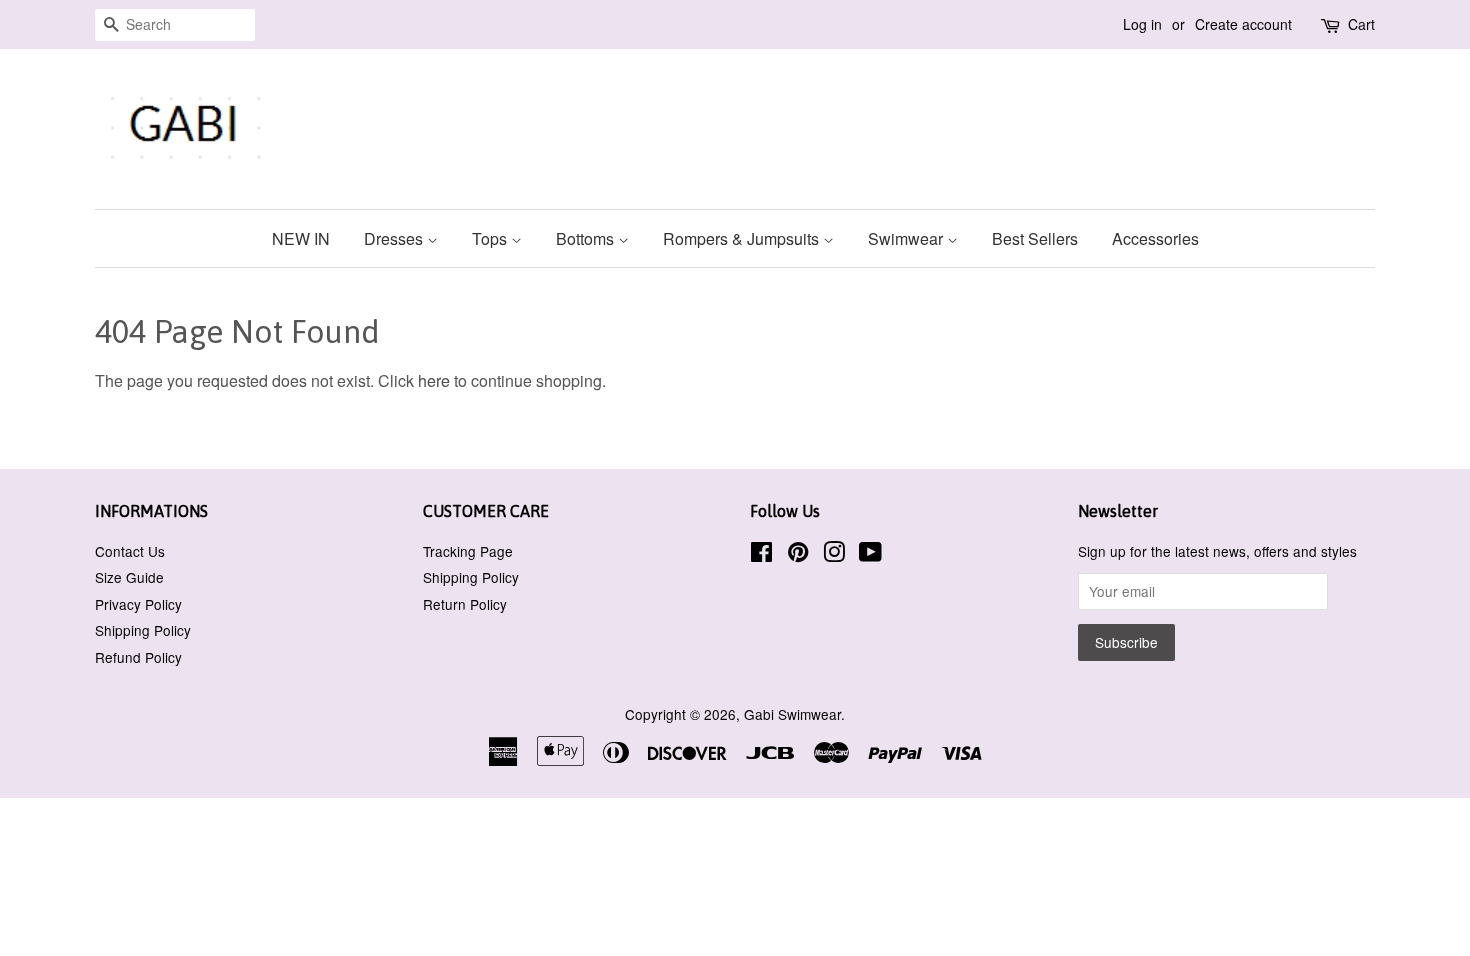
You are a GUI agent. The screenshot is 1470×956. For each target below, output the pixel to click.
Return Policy (465, 604)
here (434, 380)
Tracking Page (468, 551)
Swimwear (907, 238)
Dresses (395, 238)
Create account (1243, 24)
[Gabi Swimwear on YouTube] (870, 555)
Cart (1361, 24)
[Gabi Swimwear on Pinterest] (798, 555)
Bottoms (587, 238)
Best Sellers (1035, 238)
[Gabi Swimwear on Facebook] (761, 555)
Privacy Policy (138, 604)
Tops (491, 238)
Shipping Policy (143, 630)
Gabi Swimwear (792, 714)
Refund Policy (138, 657)
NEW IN (301, 238)
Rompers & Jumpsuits (743, 238)
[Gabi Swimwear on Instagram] (834, 555)
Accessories (1155, 238)
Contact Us (130, 551)
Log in (1142, 24)
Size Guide (129, 577)
